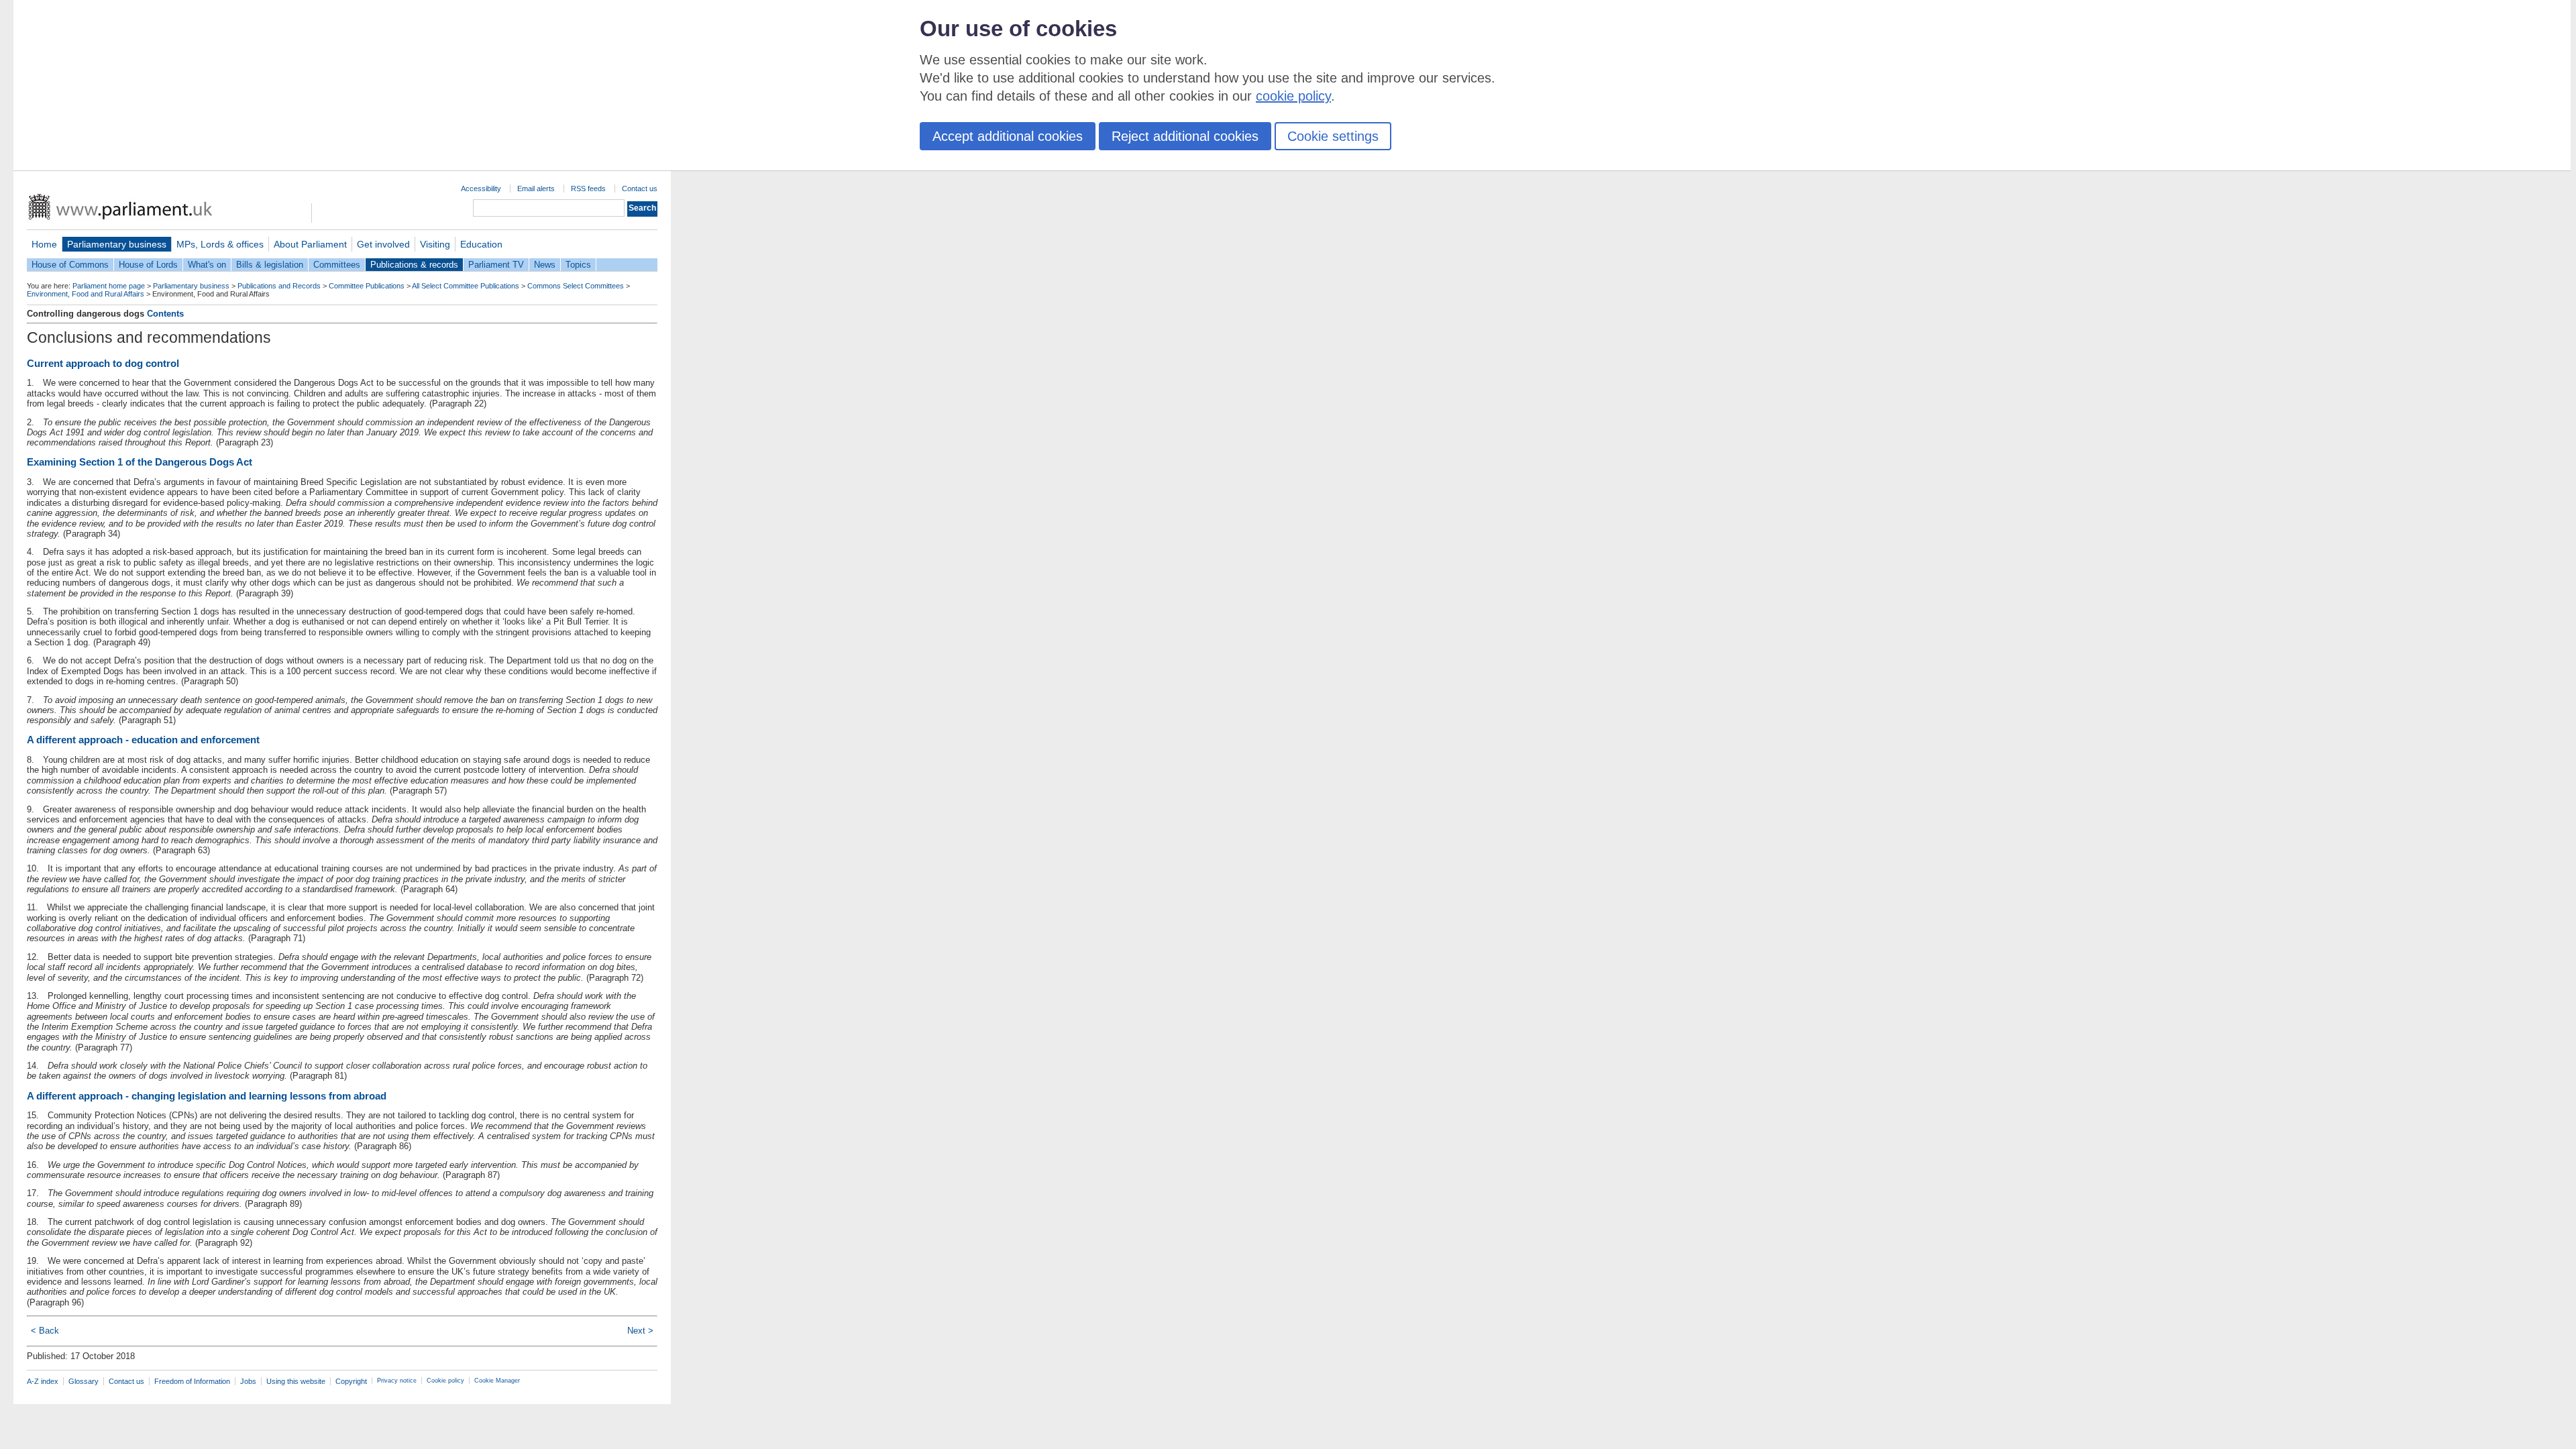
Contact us (640, 189)
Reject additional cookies (1185, 136)
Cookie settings (1333, 136)
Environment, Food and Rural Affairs (86, 294)
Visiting (435, 244)
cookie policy (1293, 96)
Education (481, 244)
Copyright (351, 1381)
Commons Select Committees (576, 286)
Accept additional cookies (1008, 136)
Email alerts (536, 189)
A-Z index (43, 1381)
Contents (165, 314)
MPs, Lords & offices (220, 244)
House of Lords (148, 265)
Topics (578, 265)
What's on (207, 265)
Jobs (248, 1381)
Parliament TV (496, 265)
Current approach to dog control (103, 363)
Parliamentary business (117, 244)
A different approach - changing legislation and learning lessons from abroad (207, 1096)
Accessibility (481, 189)
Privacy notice (397, 1381)
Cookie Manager (497, 1381)
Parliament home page (109, 286)
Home (44, 244)
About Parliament (310, 244)
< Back (45, 1331)
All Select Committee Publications (466, 286)
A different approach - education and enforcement (143, 740)
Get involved (383, 244)
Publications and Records (279, 286)
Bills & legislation (270, 265)
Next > (640, 1331)
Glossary (84, 1381)
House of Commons (70, 265)
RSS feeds (588, 189)
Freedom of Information (192, 1381)
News (545, 265)
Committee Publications (367, 286)
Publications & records (414, 265)
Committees (337, 265)
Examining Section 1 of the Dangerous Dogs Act (140, 462)
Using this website (296, 1381)
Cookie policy (445, 1381)
